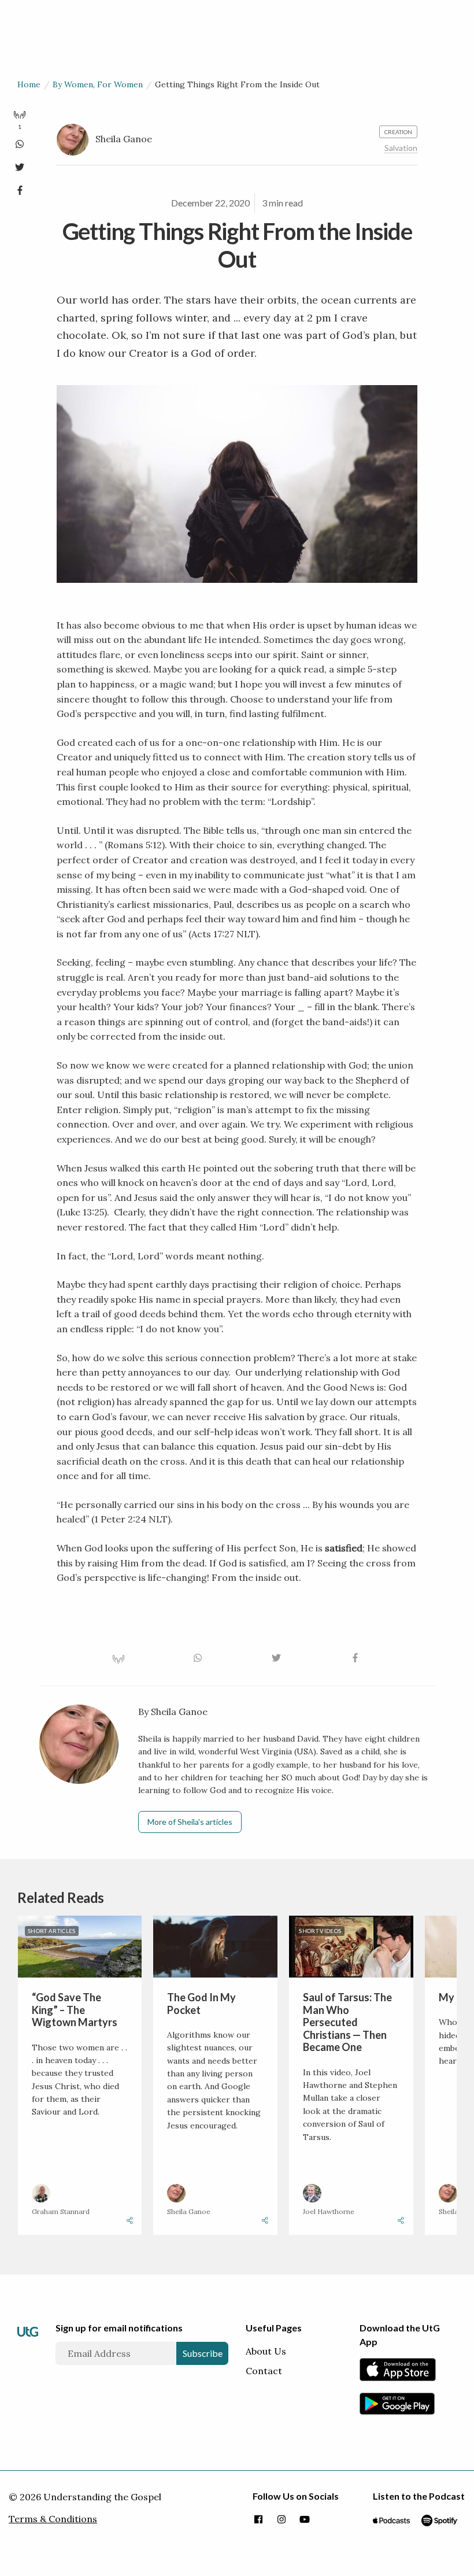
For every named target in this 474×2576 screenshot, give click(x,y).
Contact (264, 2371)
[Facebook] (258, 2520)
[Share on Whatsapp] (20, 142)
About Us (266, 2351)
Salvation (401, 148)
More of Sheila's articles (190, 1822)
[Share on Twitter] (20, 165)
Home (29, 84)
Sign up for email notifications (119, 2328)
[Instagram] (282, 2520)
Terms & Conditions (53, 2519)
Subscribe (203, 2353)
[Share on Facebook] (20, 188)
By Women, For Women (98, 84)
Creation (398, 132)
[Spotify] (440, 2520)
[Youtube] (305, 2520)
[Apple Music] (391, 2520)
